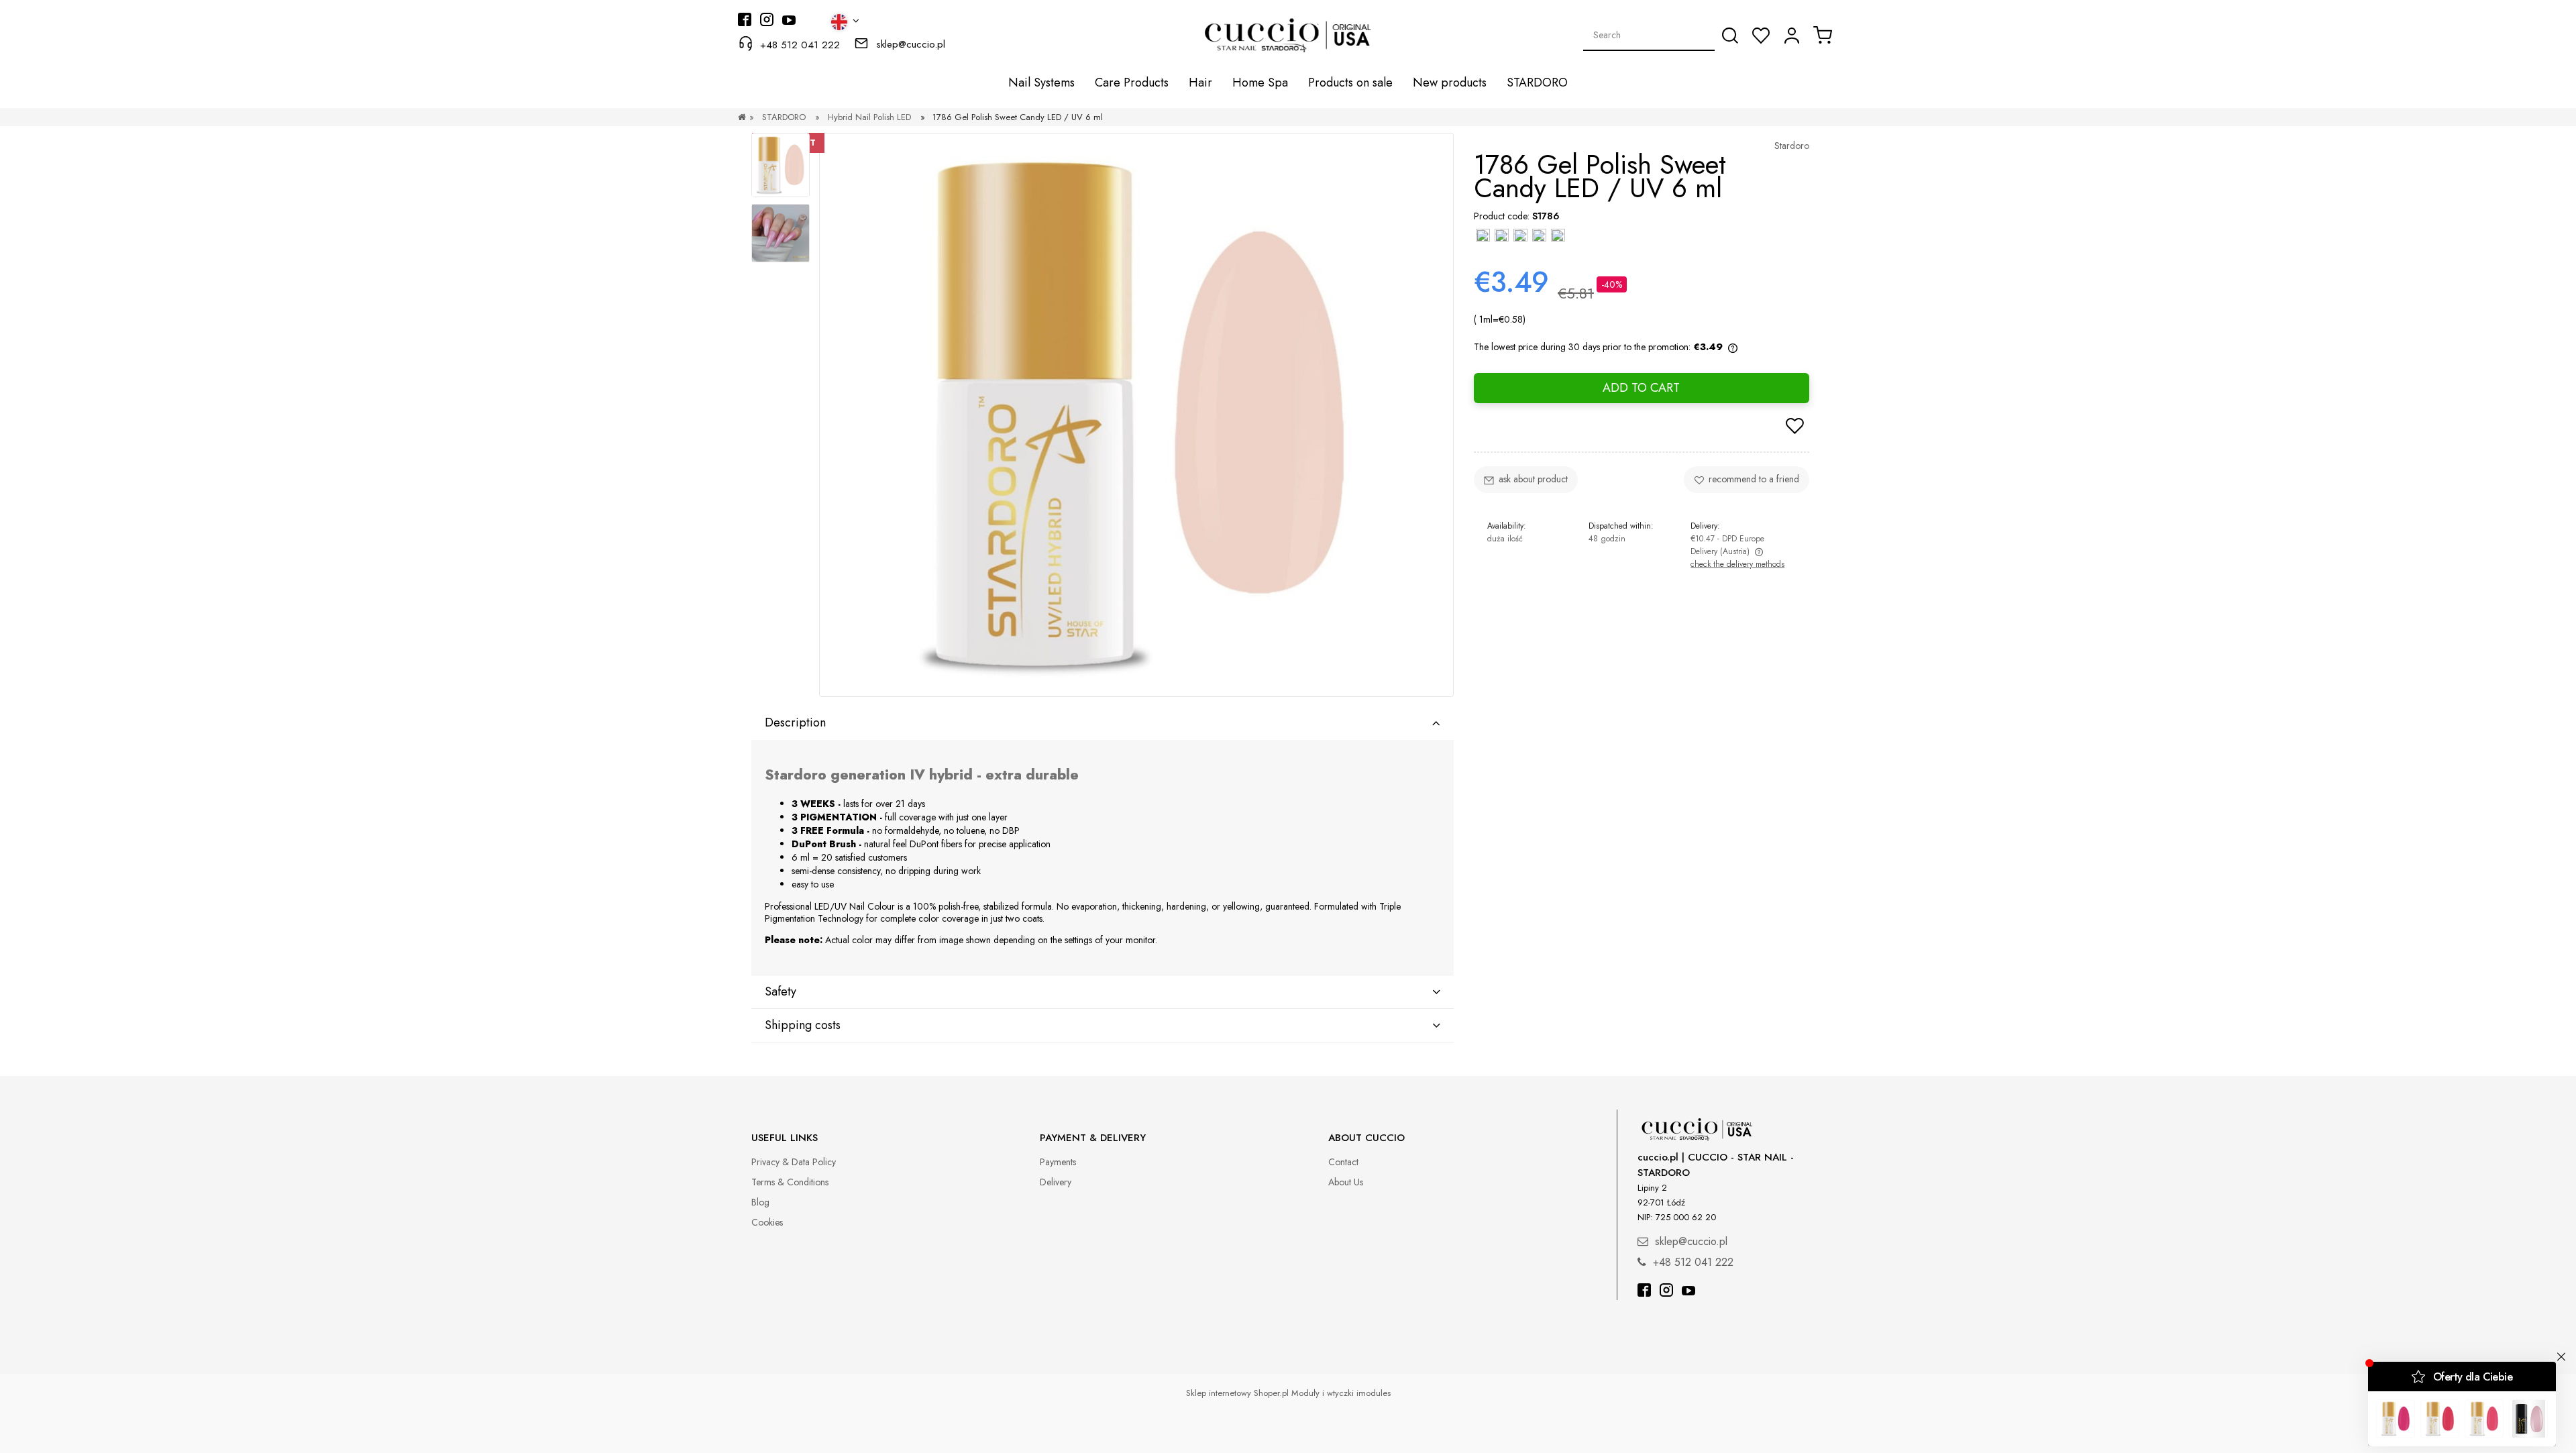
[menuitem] (1041, 83)
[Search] (1730, 36)
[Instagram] (1666, 1292)
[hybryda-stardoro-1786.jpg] (781, 233)
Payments (1058, 1162)
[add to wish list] (1795, 427)
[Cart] (1823, 35)
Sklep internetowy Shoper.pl (1237, 1393)
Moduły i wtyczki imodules (1341, 1393)
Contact (1343, 1162)
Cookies (767, 1222)
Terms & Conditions (790, 1182)
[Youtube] (1688, 1292)
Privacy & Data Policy (794, 1162)
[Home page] (742, 117)
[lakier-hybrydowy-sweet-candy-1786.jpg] (781, 165)
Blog (760, 1202)
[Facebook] (1644, 1292)
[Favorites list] (1761, 36)
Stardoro (1792, 146)
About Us (1346, 1182)
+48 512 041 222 (800, 45)
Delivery (1056, 1182)
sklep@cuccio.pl (911, 44)
